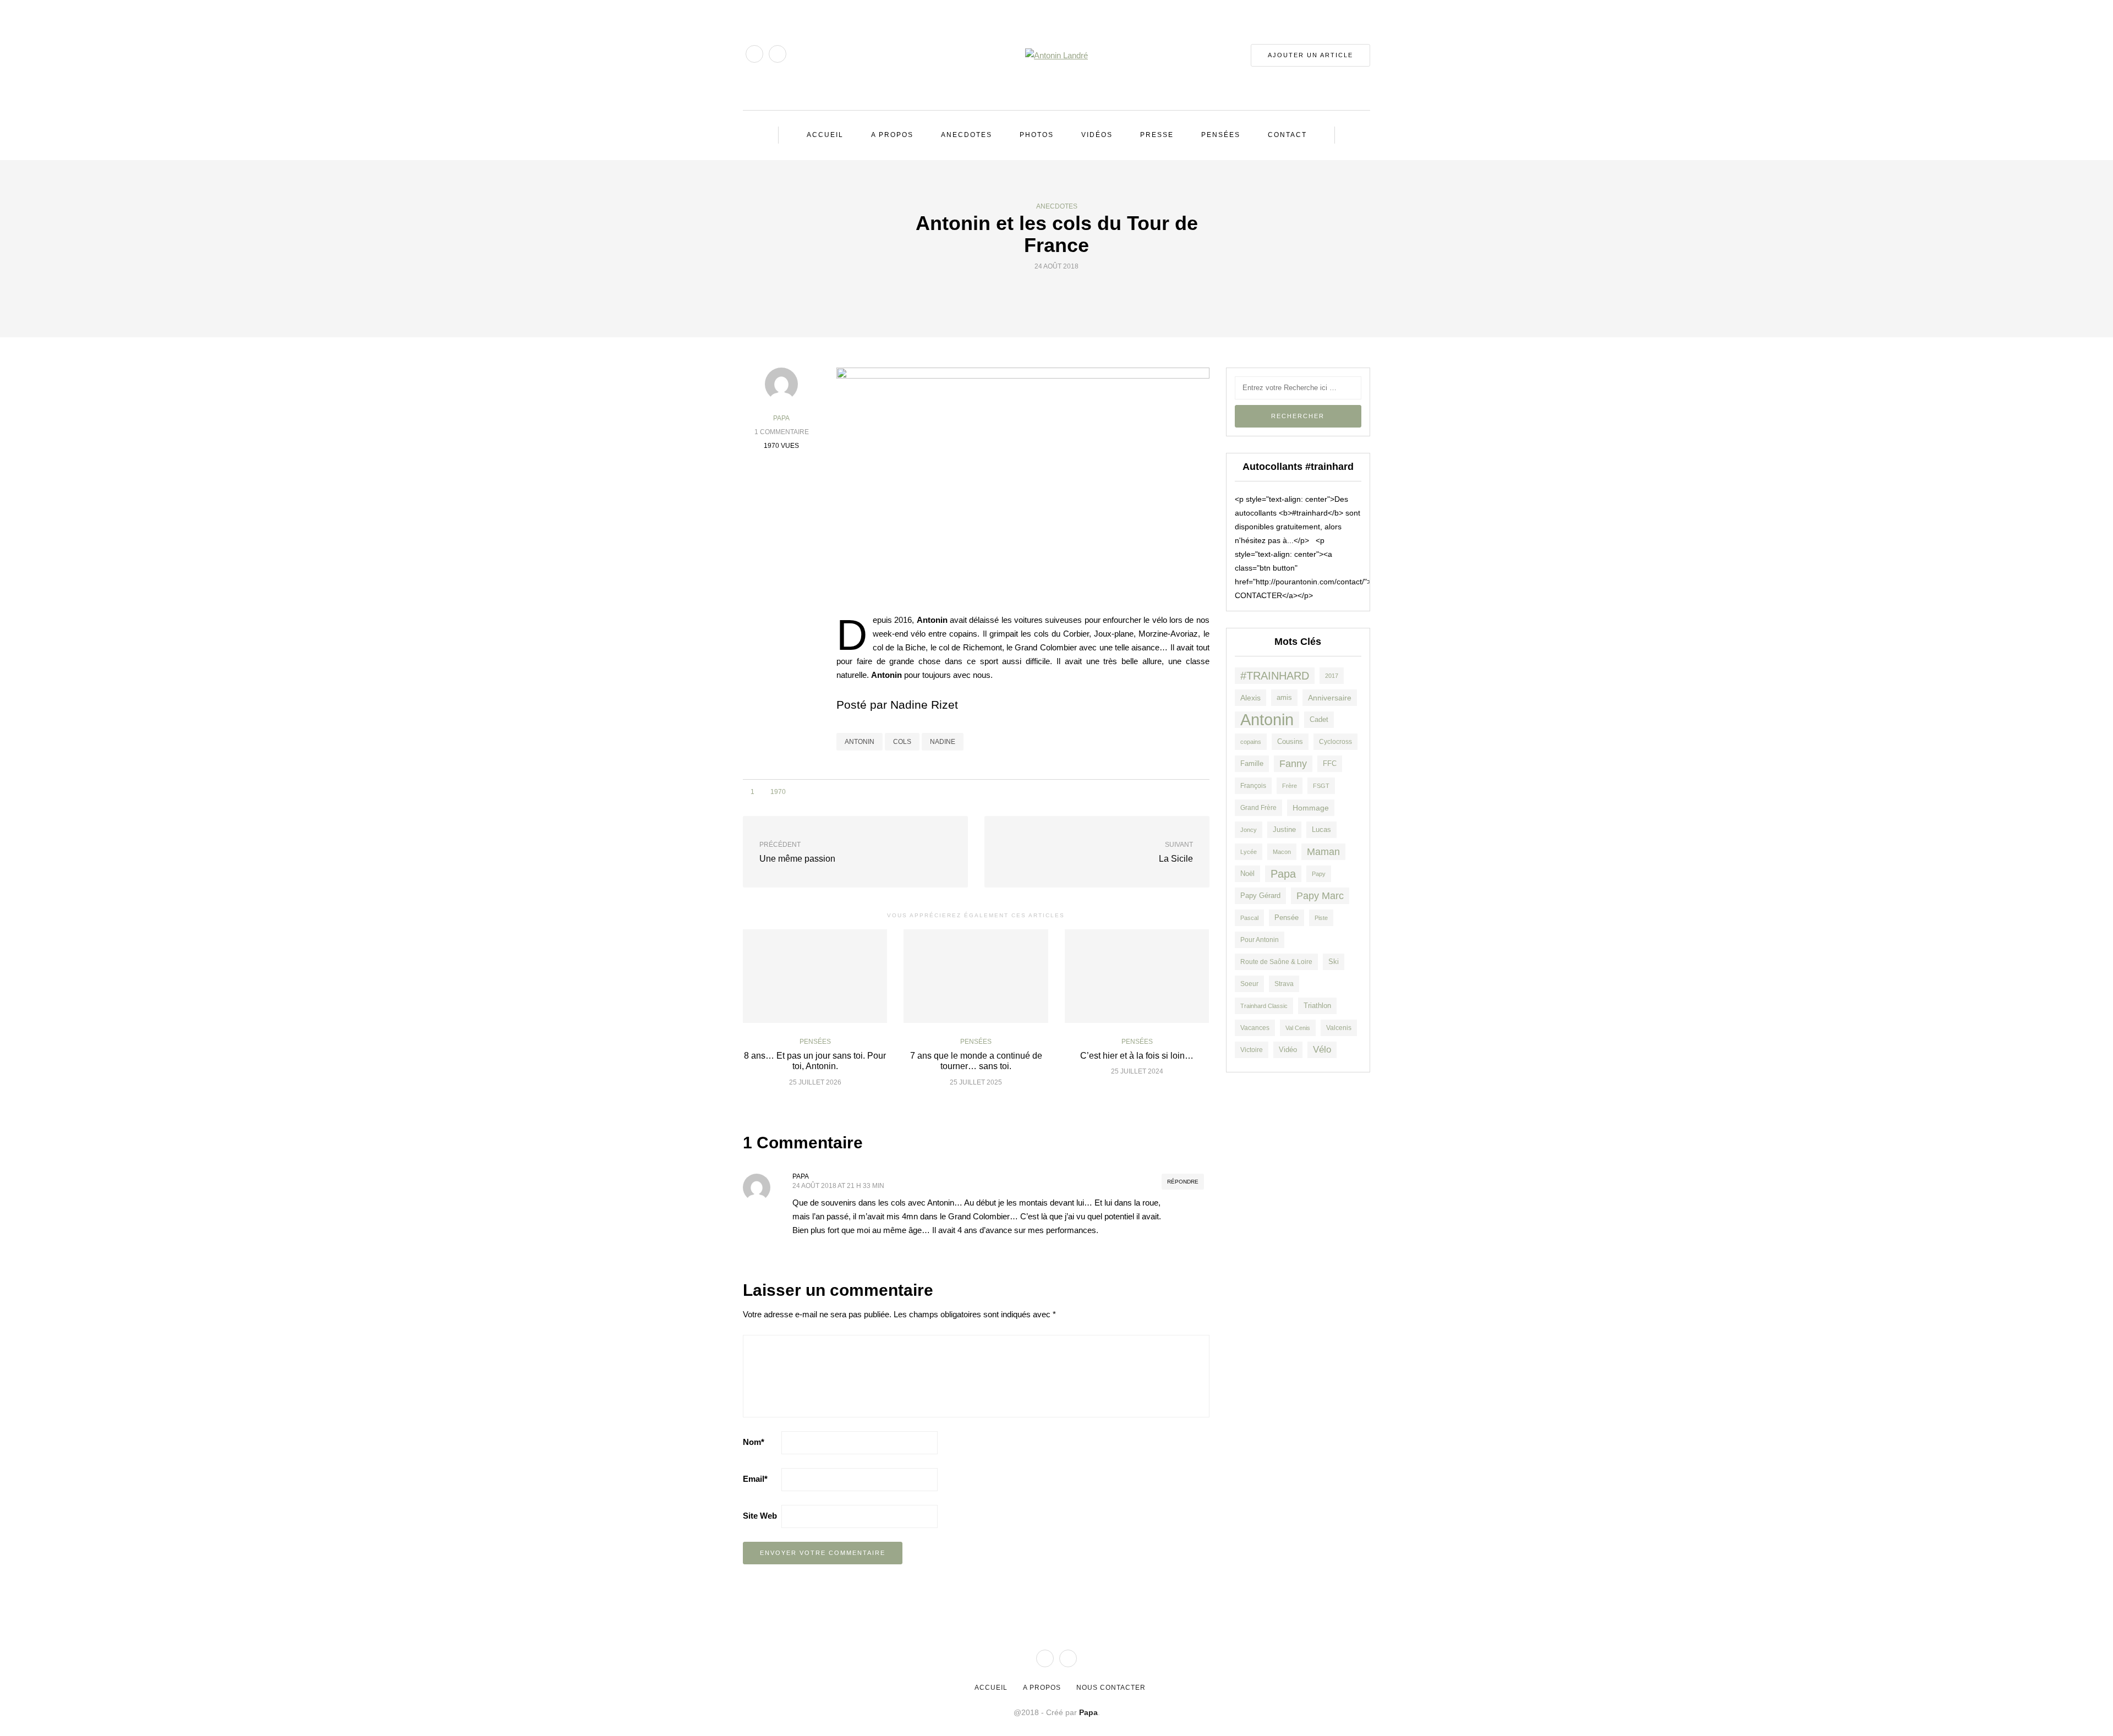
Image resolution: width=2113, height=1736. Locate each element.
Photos (1037, 135)
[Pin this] (1077, 292)
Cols (902, 742)
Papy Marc (1320, 896)
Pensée (1287, 918)
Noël (1247, 874)
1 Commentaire (782, 432)
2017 (1332, 676)
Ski (1334, 962)
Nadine (943, 742)
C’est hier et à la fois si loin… (1137, 1056)
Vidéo (1288, 1050)
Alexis (1250, 698)
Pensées (1221, 135)
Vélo (1322, 1050)
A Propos (892, 135)
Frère (1290, 786)
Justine (1284, 829)
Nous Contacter (1111, 1688)
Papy (1319, 874)
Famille (1252, 763)
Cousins (1290, 741)
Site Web (760, 1516)
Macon (1282, 852)
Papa (781, 418)
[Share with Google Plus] (1063, 292)
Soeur (1249, 984)
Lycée (1249, 852)
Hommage (1311, 808)
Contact (1287, 135)
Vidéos (1097, 135)
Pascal (1249, 918)
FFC (1330, 764)
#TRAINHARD (1275, 676)
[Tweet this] (1050, 292)
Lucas (1321, 830)
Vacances (1255, 1028)
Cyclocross (1335, 741)
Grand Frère (1258, 807)
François (1253, 785)
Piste (1321, 918)
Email (755, 1479)
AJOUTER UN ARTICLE (1310, 55)
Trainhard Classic (1264, 1006)
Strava (1284, 984)
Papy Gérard (1260, 896)
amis (1284, 698)
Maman (1323, 852)
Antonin (860, 742)
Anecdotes (967, 135)
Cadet (1319, 719)
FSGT (1321, 786)
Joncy (1249, 830)
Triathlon (1317, 1006)
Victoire (1252, 1050)
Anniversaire (1330, 698)
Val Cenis (1298, 1028)
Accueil (825, 135)
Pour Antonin (1260, 940)
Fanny (1293, 763)
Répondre (1183, 1182)
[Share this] (1036, 292)
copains (1251, 742)
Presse (1157, 135)
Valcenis (1339, 1028)
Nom (754, 1442)
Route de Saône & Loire (1276, 962)
